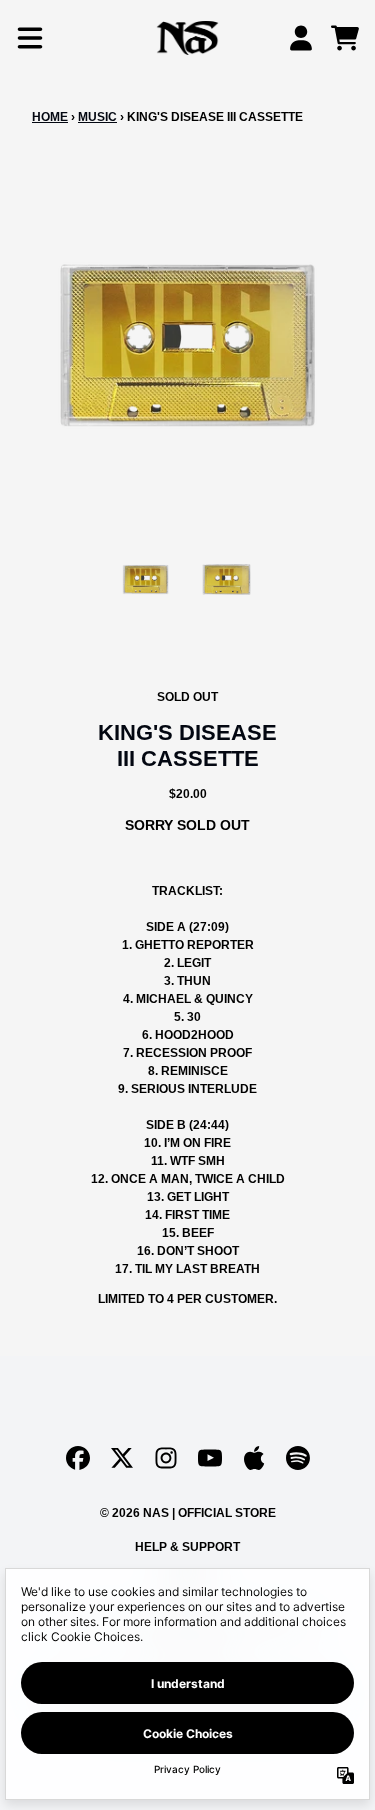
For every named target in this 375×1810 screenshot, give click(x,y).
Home (50, 117)
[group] (145, 579)
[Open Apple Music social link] (254, 1458)
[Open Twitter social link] (122, 1458)
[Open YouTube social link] (210, 1458)
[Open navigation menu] (30, 38)
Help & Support (187, 1547)
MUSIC (97, 117)
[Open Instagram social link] (166, 1458)
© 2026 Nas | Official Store (188, 1513)
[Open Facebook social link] (78, 1458)
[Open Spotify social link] (298, 1458)
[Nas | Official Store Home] (188, 38)
